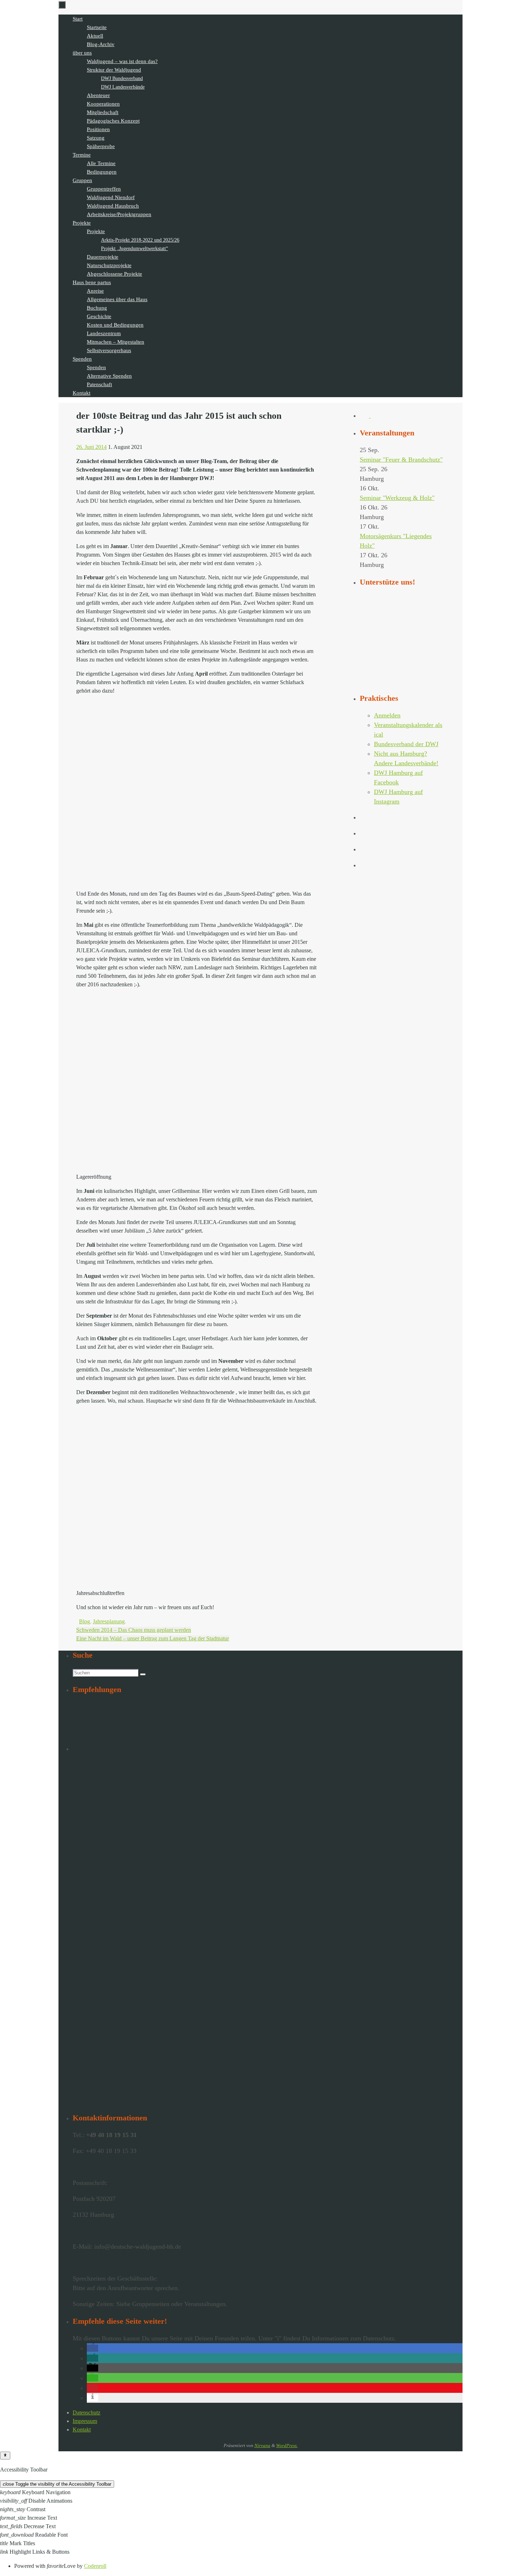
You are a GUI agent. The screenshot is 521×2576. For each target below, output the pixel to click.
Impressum (85, 2421)
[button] (93, 2348)
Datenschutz (86, 2412)
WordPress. (287, 2445)
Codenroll (95, 2566)
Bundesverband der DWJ (406, 744)
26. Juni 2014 (91, 447)
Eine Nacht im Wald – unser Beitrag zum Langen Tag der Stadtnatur (153, 1638)
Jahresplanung (109, 1621)
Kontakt (82, 2430)
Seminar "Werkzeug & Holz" (397, 498)
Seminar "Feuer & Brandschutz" (401, 460)
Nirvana (262, 2445)
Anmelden (387, 715)
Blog (85, 1621)
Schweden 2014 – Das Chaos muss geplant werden (134, 1630)
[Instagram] (375, 416)
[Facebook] (365, 416)
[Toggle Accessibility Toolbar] (5, 2456)
